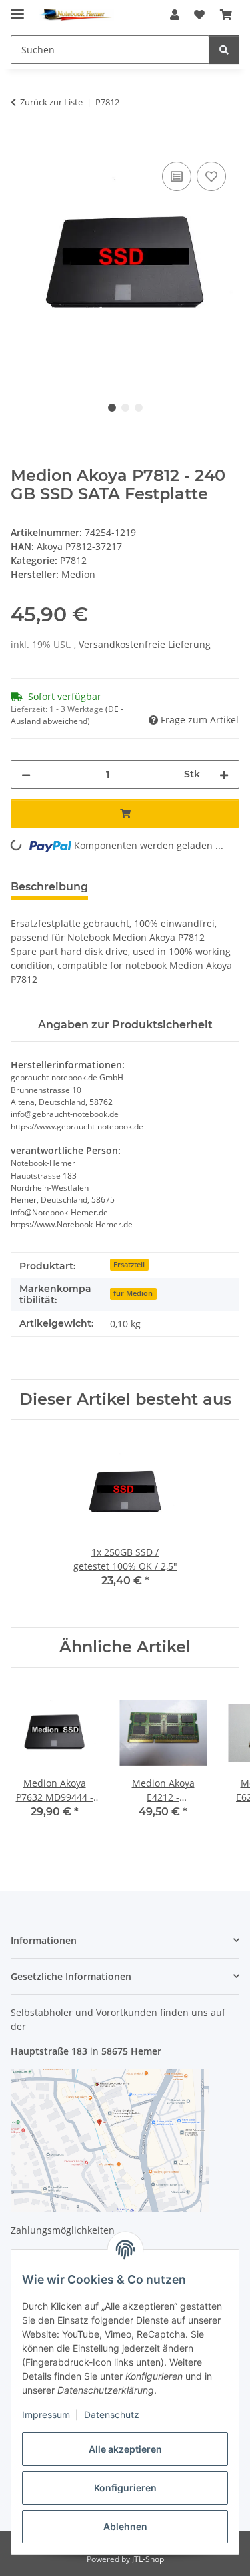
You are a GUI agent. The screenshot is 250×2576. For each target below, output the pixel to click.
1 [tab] (112, 408)
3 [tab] (139, 408)
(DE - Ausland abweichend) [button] (67, 715)
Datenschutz (112, 2415)
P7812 (73, 560)
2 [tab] (125, 408)
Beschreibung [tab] (49, 887)
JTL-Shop (148, 2559)
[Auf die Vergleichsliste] (177, 176)
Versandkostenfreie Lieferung (145, 644)
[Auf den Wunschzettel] (211, 176)
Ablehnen (125, 2526)
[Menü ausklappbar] (17, 8)
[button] (175, 15)
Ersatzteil (129, 1265)
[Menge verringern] (26, 774)
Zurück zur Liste (51, 102)
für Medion (133, 1293)
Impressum (46, 2415)
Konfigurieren (125, 2488)
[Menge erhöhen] (224, 774)
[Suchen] (224, 50)
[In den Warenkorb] (21, 144)
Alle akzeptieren (125, 2449)
